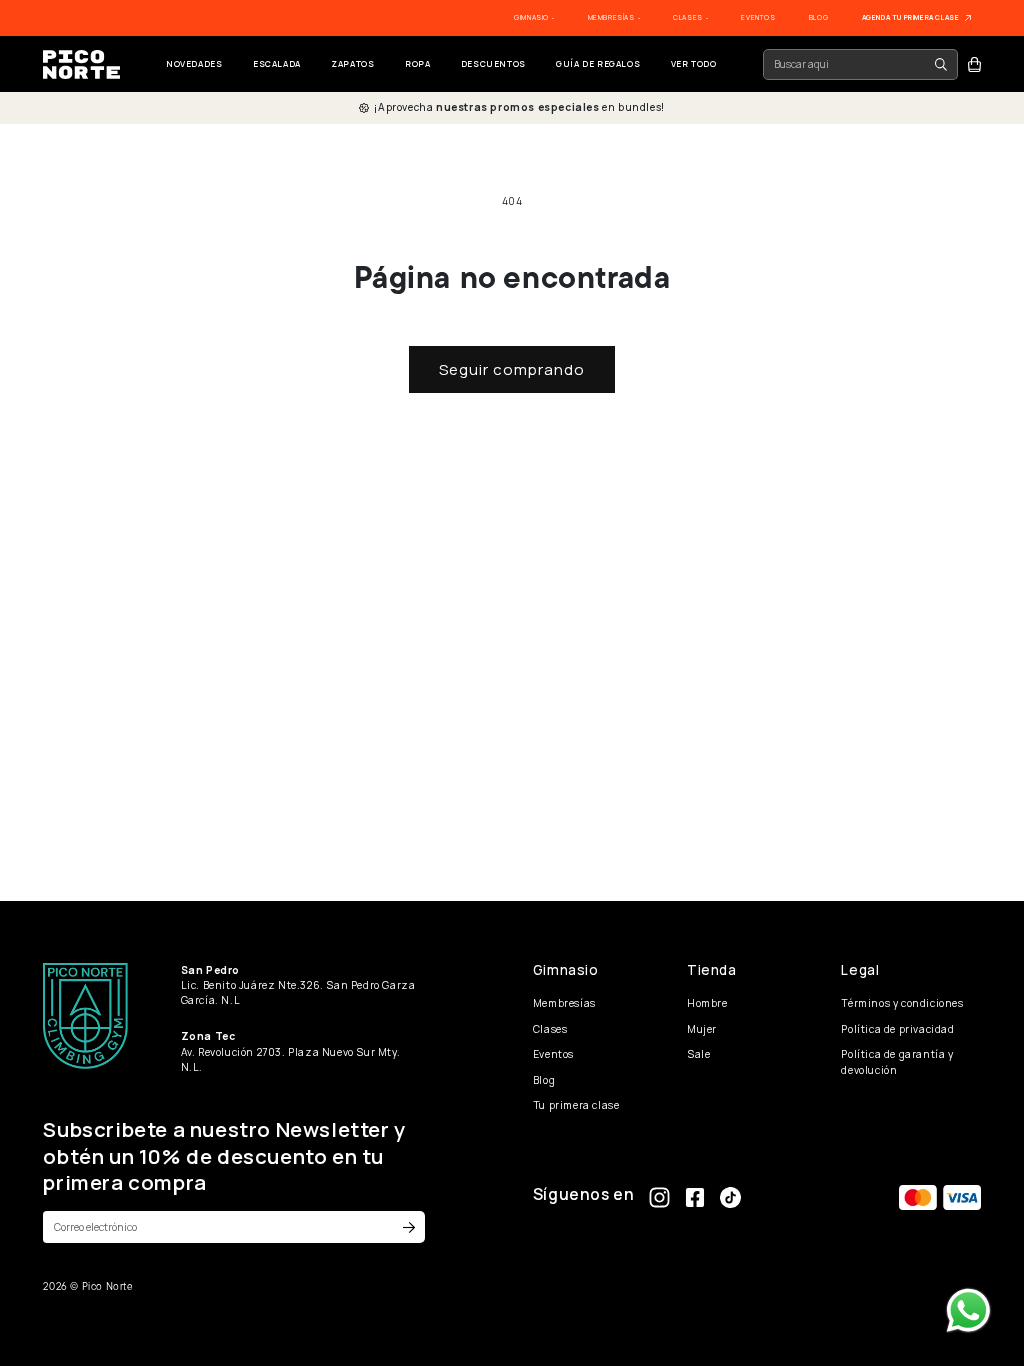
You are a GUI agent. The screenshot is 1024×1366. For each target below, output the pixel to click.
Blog (818, 17)
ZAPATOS (352, 63)
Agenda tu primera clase (911, 17)
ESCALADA (277, 63)
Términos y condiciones (902, 1003)
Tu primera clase (576, 1105)
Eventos (758, 17)
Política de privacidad (897, 1029)
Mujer (702, 1029)
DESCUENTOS (493, 63)
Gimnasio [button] (532, 17)
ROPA (417, 63)
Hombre (707, 1003)
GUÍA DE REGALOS (598, 63)
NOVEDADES (194, 63)
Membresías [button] (612, 17)
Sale (698, 1054)
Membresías (564, 1003)
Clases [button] (688, 17)
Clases (550, 1029)
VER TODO (694, 63)
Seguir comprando (512, 369)
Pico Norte (108, 1286)
